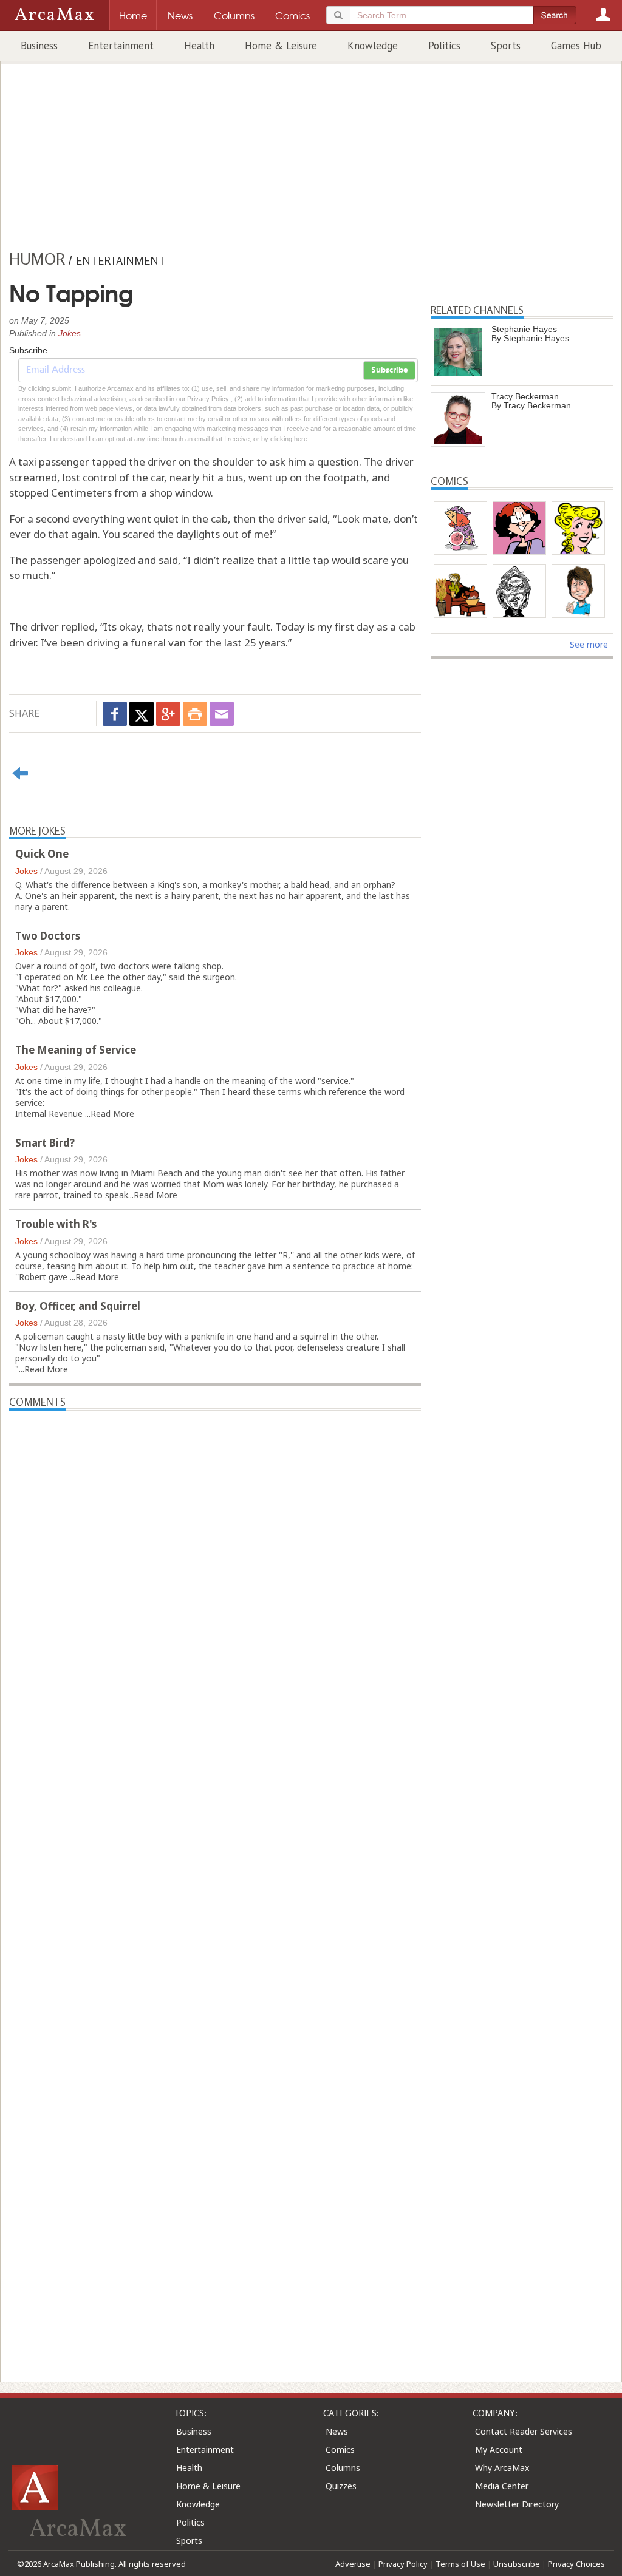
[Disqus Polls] (215, 1562)
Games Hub (576, 46)
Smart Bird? (45, 1143)
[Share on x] (142, 714)
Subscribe (389, 370)
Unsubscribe (517, 2564)
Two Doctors (48, 936)
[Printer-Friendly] (195, 714)
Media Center (502, 2486)
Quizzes (341, 2486)
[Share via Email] (222, 714)
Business (39, 46)
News (337, 2431)
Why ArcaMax (502, 2468)
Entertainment (121, 46)
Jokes (70, 333)
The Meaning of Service (76, 1050)
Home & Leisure (281, 46)
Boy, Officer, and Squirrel (78, 1306)
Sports (506, 46)
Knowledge (373, 46)
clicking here (289, 439)
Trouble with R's (56, 1224)
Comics (340, 2449)
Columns (343, 2468)
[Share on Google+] (168, 714)
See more (589, 644)
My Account (499, 2449)
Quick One (42, 854)
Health (199, 46)
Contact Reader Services (524, 2431)
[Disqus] (215, 1874)
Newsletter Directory (517, 2504)
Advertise (353, 2564)
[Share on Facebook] (115, 714)
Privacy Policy (403, 2564)
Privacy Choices (576, 2564)
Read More (112, 1113)
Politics (444, 46)
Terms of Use (460, 2564)
